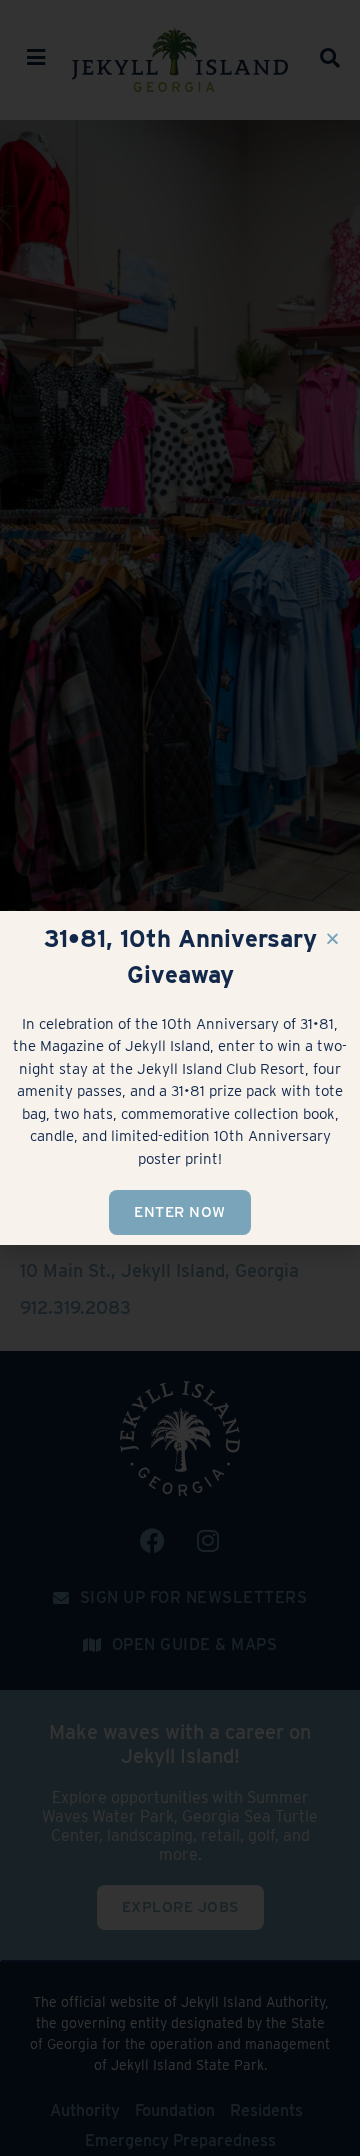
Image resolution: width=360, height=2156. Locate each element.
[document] (180, 1078)
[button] (332, 938)
